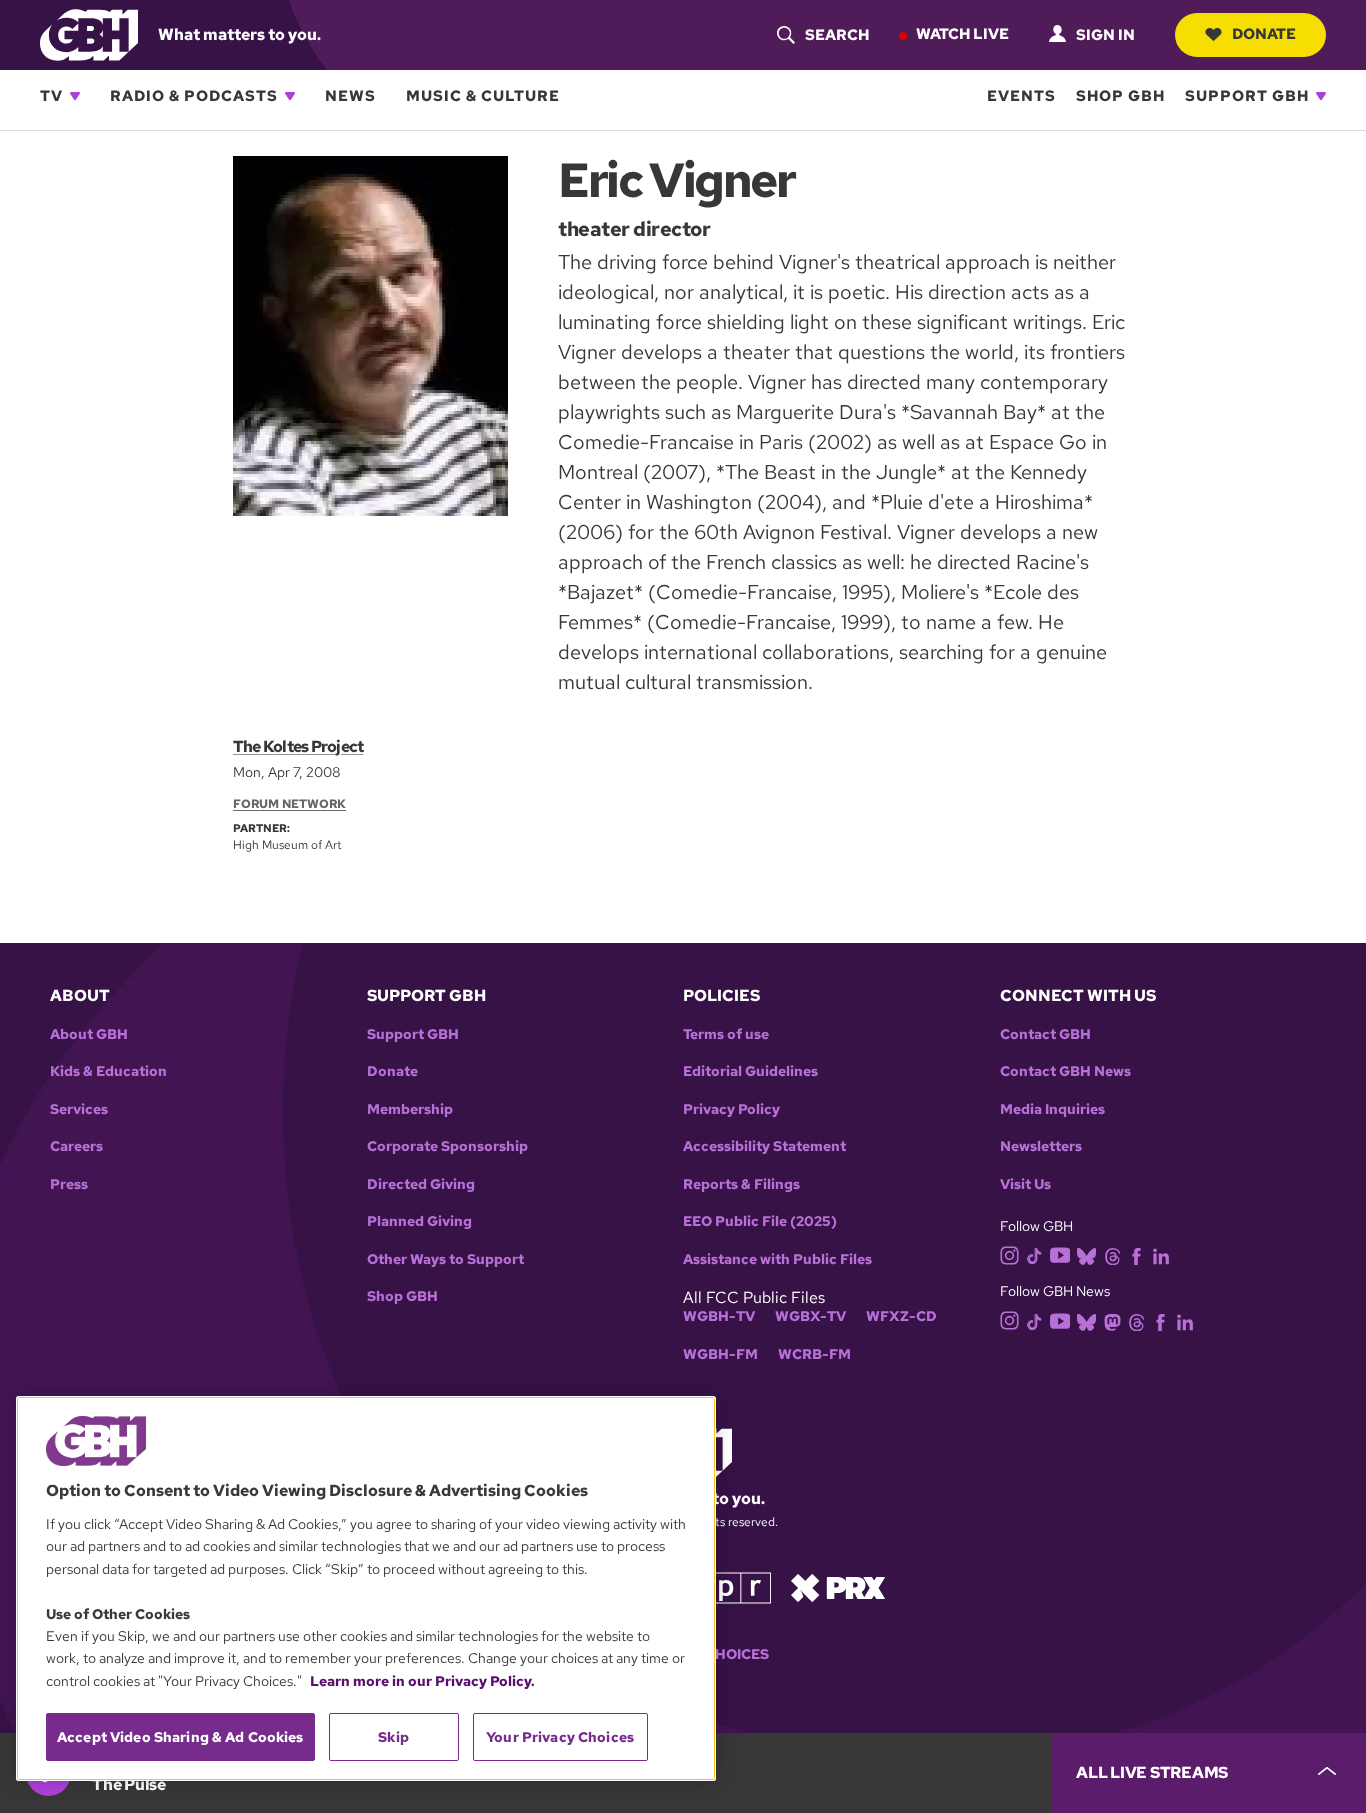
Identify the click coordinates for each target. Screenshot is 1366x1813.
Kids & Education (108, 1071)
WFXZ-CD (901, 1316)
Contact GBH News (1065, 1071)
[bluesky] (1086, 1254)
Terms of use (726, 1034)
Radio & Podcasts (194, 96)
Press (69, 1184)
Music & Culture (483, 96)
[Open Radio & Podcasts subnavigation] (290, 96)
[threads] (1112, 1254)
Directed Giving (421, 1184)
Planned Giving (419, 1221)
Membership (410, 1109)
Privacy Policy (731, 1109)
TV (51, 96)
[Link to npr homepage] (726, 1586)
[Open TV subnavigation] (75, 96)
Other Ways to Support (445, 1259)
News (350, 96)
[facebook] (1136, 1254)
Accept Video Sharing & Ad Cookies (180, 1737)
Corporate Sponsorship (447, 1146)
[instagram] (1010, 1254)
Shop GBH (1120, 96)
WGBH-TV (719, 1316)
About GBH (89, 1034)
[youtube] (1060, 1253)
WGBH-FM (720, 1354)
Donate (1264, 34)
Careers (76, 1146)
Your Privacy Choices (560, 1737)
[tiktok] (1034, 1254)
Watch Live (962, 34)
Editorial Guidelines (750, 1071)
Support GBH (1247, 96)
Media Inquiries (1052, 1109)
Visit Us (1025, 1184)
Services (79, 1109)
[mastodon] (1112, 1320)
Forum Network (289, 804)
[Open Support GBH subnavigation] (1321, 96)
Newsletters (1041, 1146)
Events (1021, 96)
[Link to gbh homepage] (89, 33)
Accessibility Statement (764, 1146)
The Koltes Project (298, 746)
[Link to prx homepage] (838, 1586)
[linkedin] (1161, 1254)
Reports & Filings (741, 1184)
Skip (393, 1737)
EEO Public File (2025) (760, 1221)
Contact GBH (1045, 1034)
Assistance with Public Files (777, 1259)
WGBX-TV (810, 1316)
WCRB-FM (814, 1354)
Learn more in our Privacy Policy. (422, 1681)
